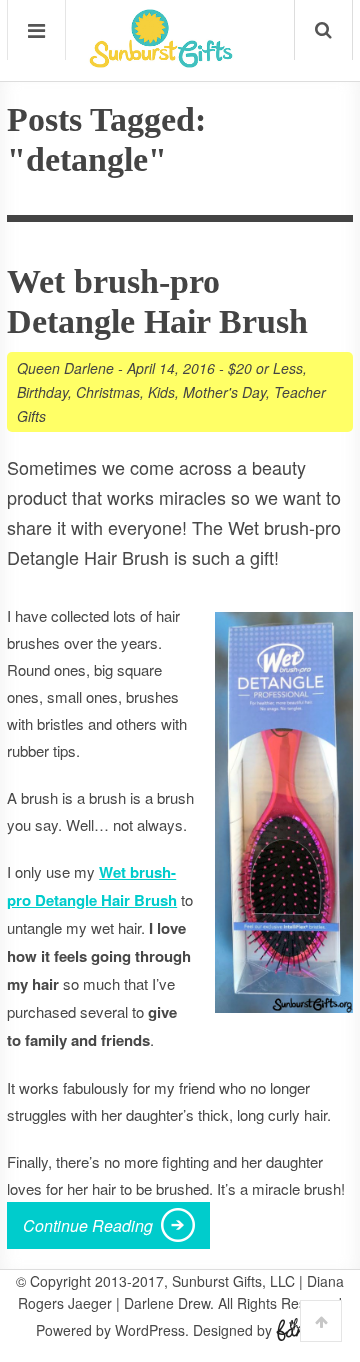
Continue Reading (88, 1225)
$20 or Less (265, 368)
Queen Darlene (65, 368)
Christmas (108, 392)
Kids (161, 392)
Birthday (42, 392)
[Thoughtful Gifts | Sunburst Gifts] (161, 61)
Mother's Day (224, 392)
